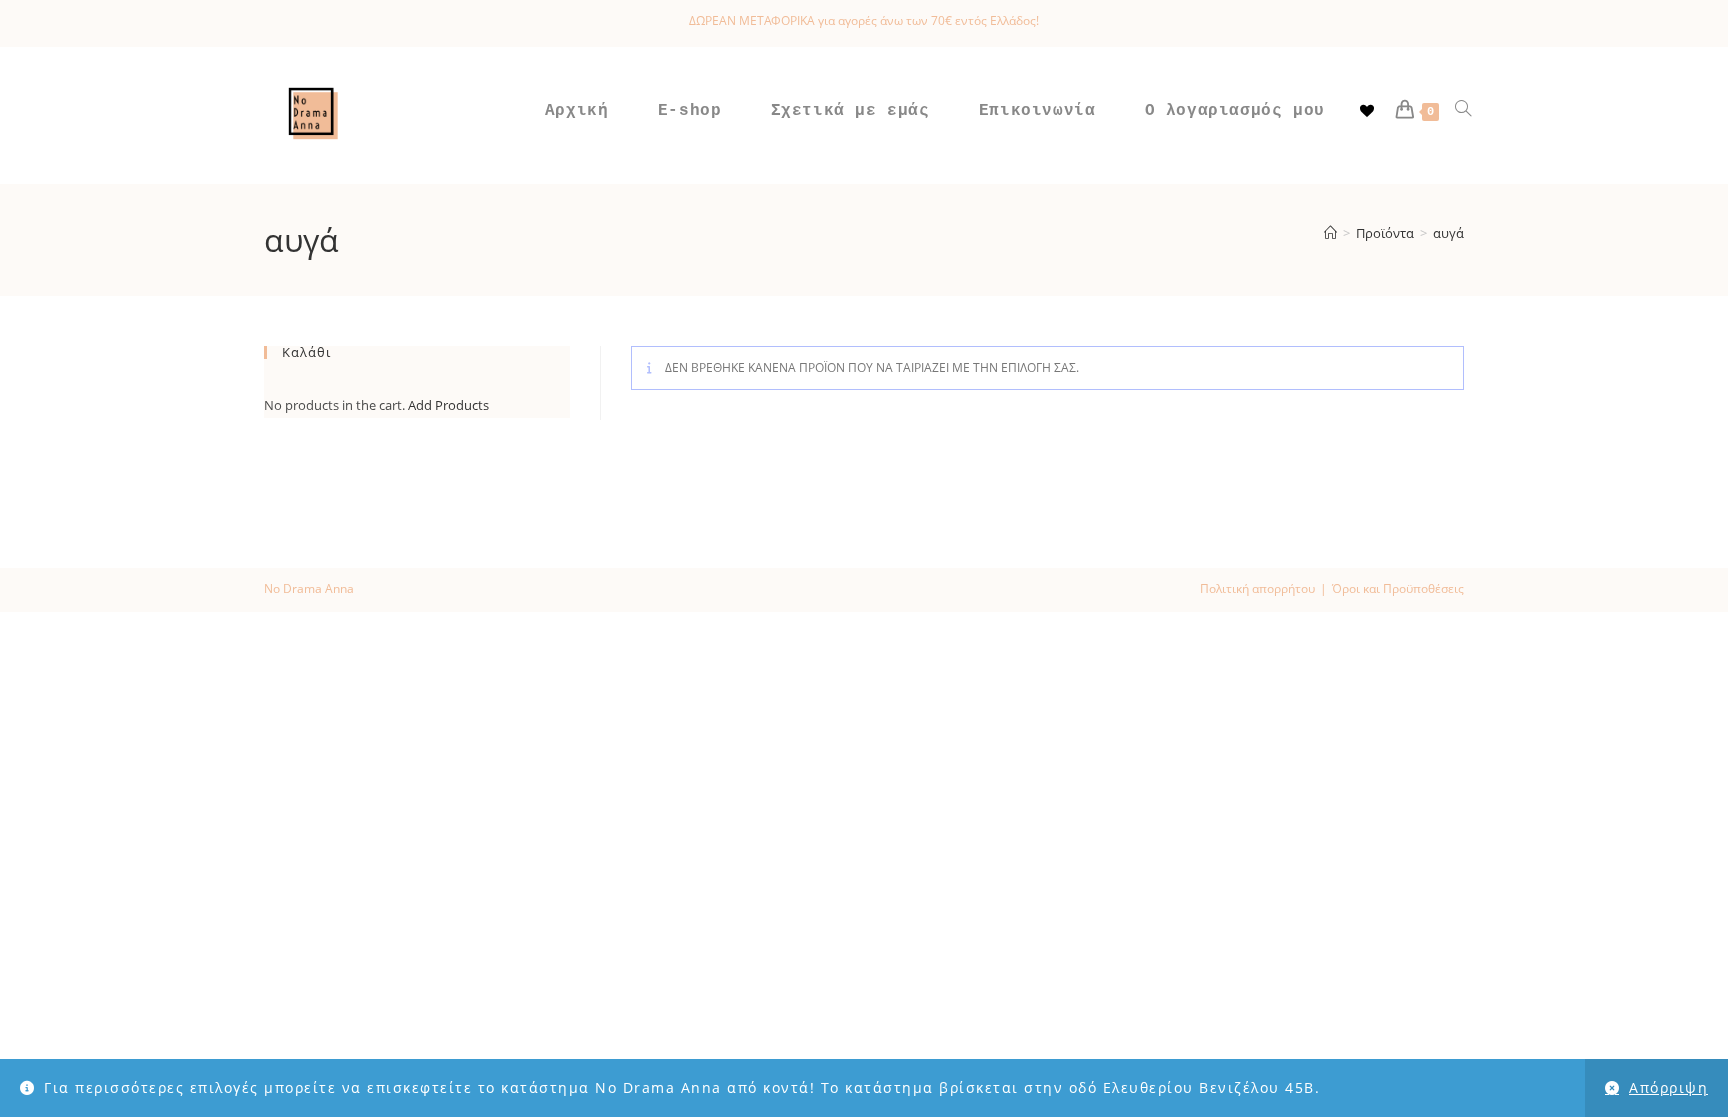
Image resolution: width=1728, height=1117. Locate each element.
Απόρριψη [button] (1668, 1087)
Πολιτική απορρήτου (1257, 588)
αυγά (1448, 233)
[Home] (1330, 233)
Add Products (448, 405)
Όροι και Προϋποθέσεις (1398, 588)
